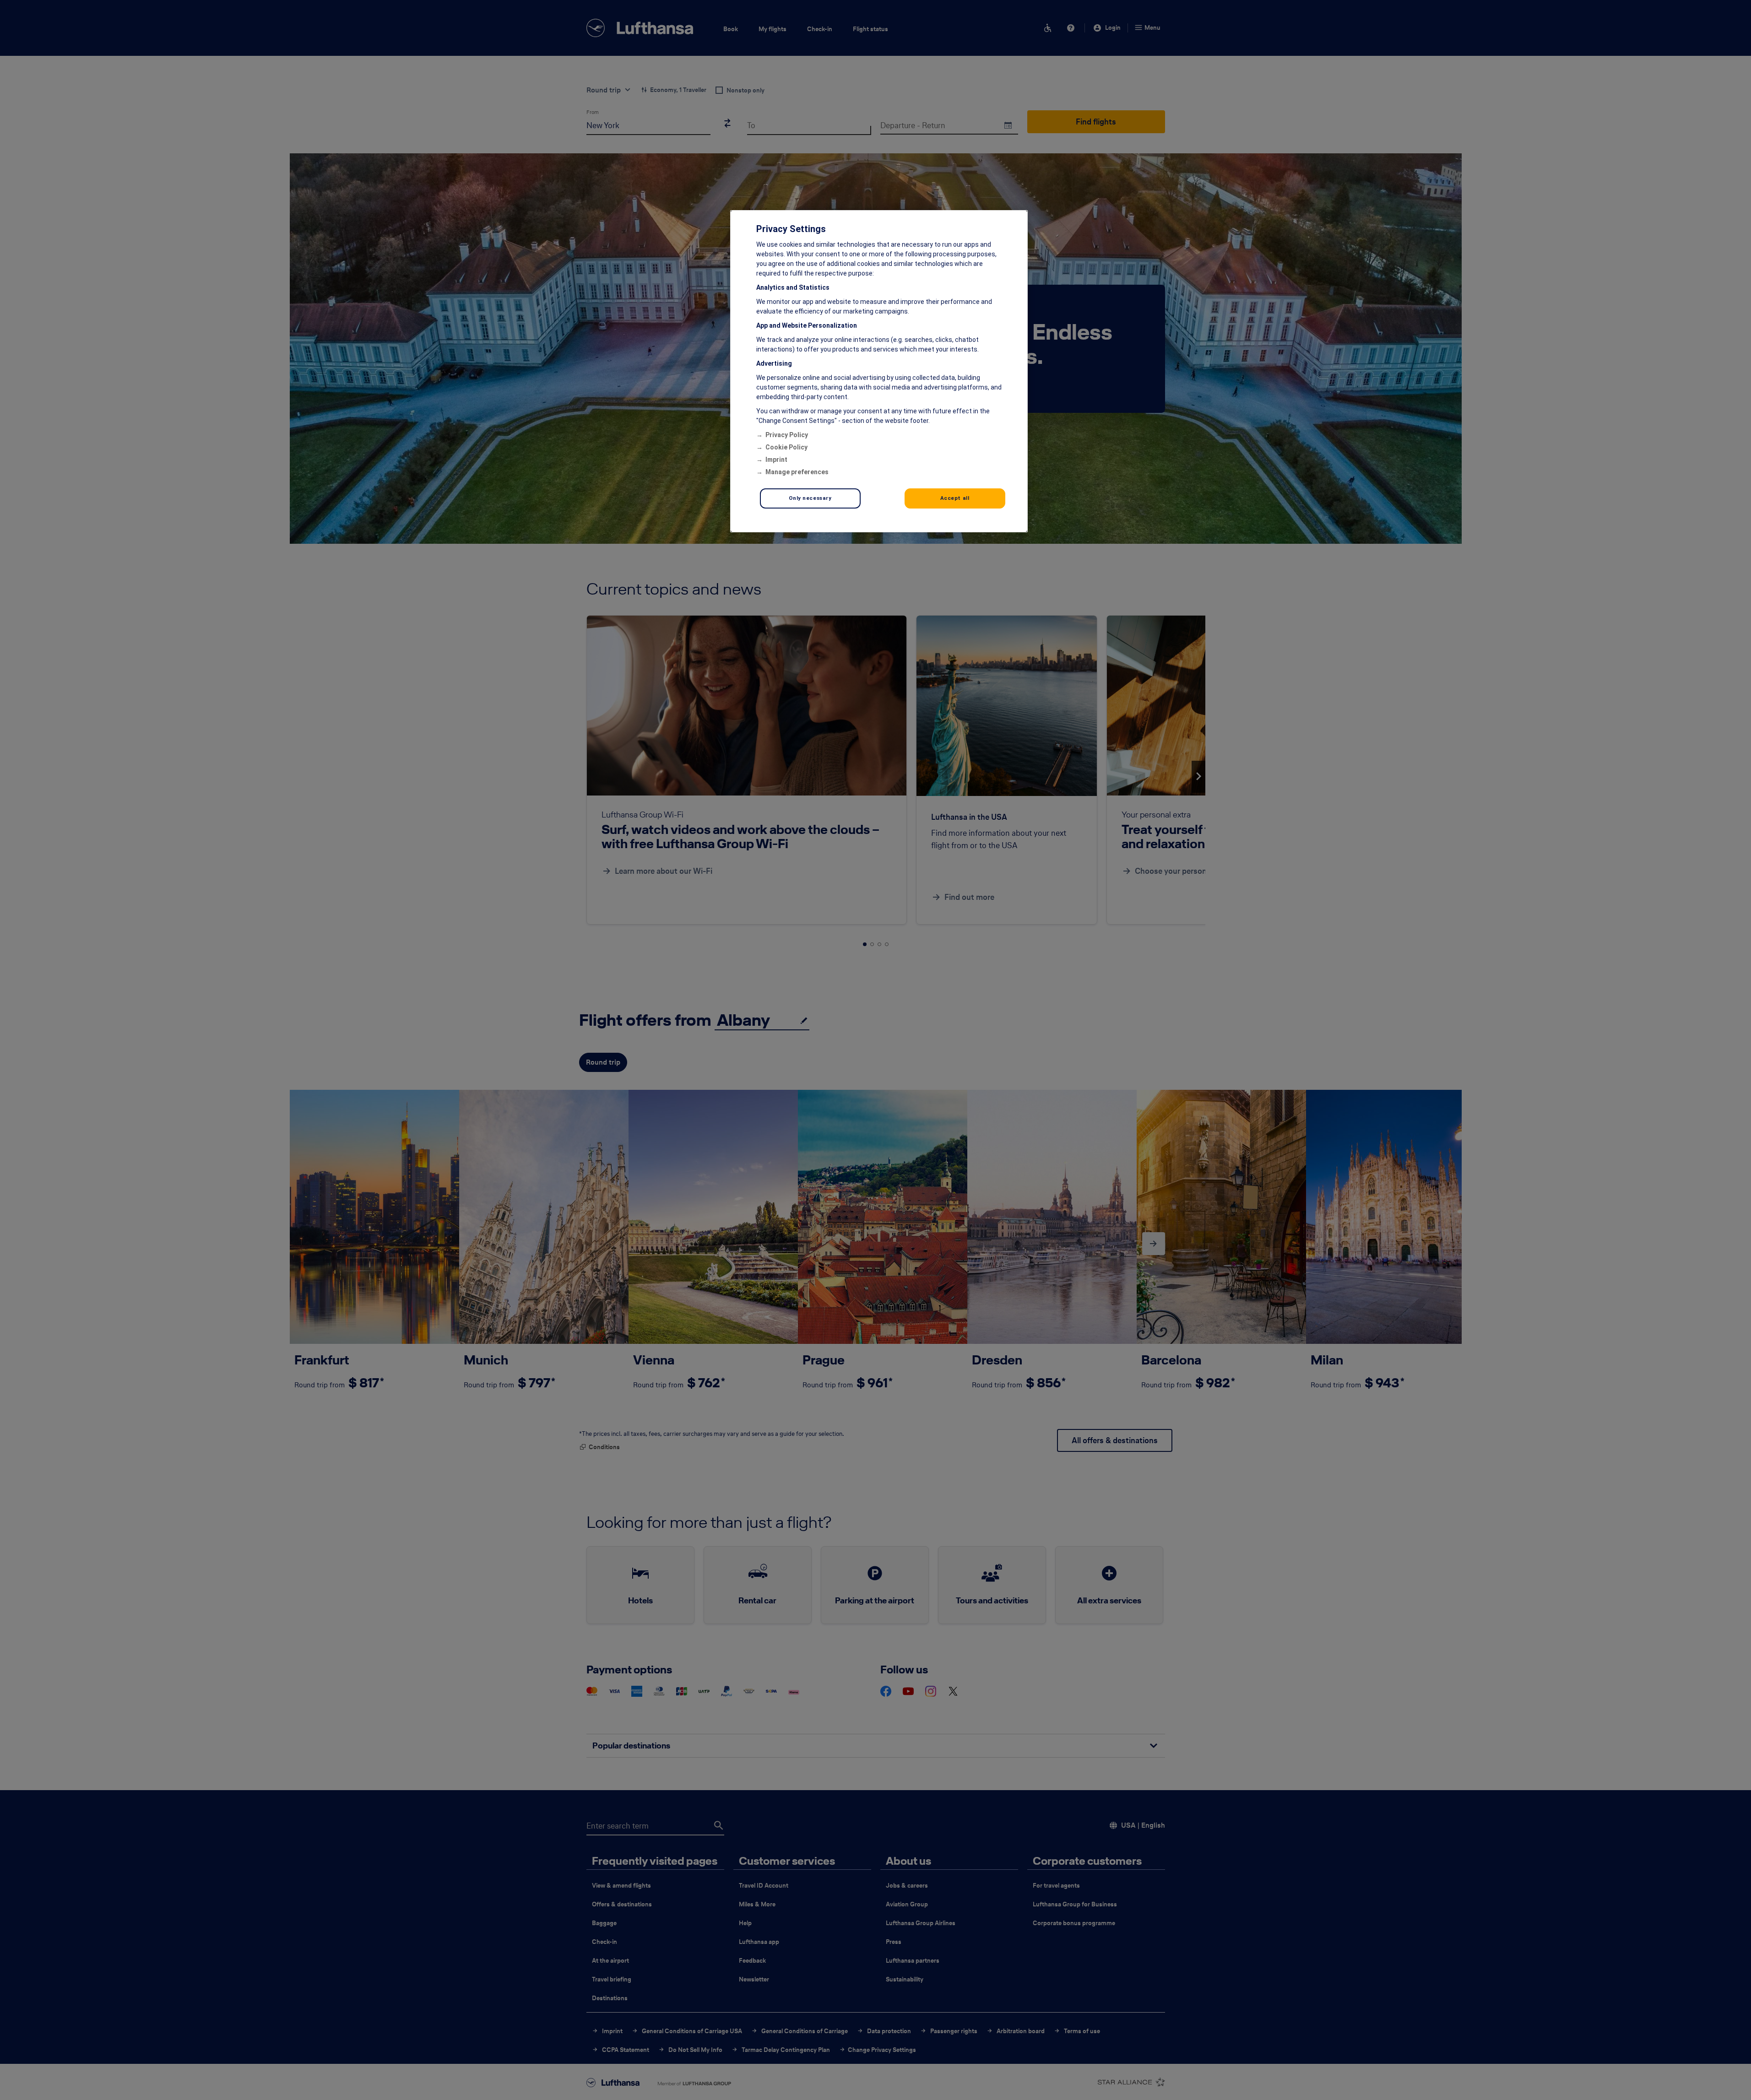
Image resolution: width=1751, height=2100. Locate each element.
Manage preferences (797, 472)
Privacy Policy (787, 435)
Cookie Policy (786, 447)
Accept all (955, 498)
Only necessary (810, 498)
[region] (879, 371)
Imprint (776, 460)
